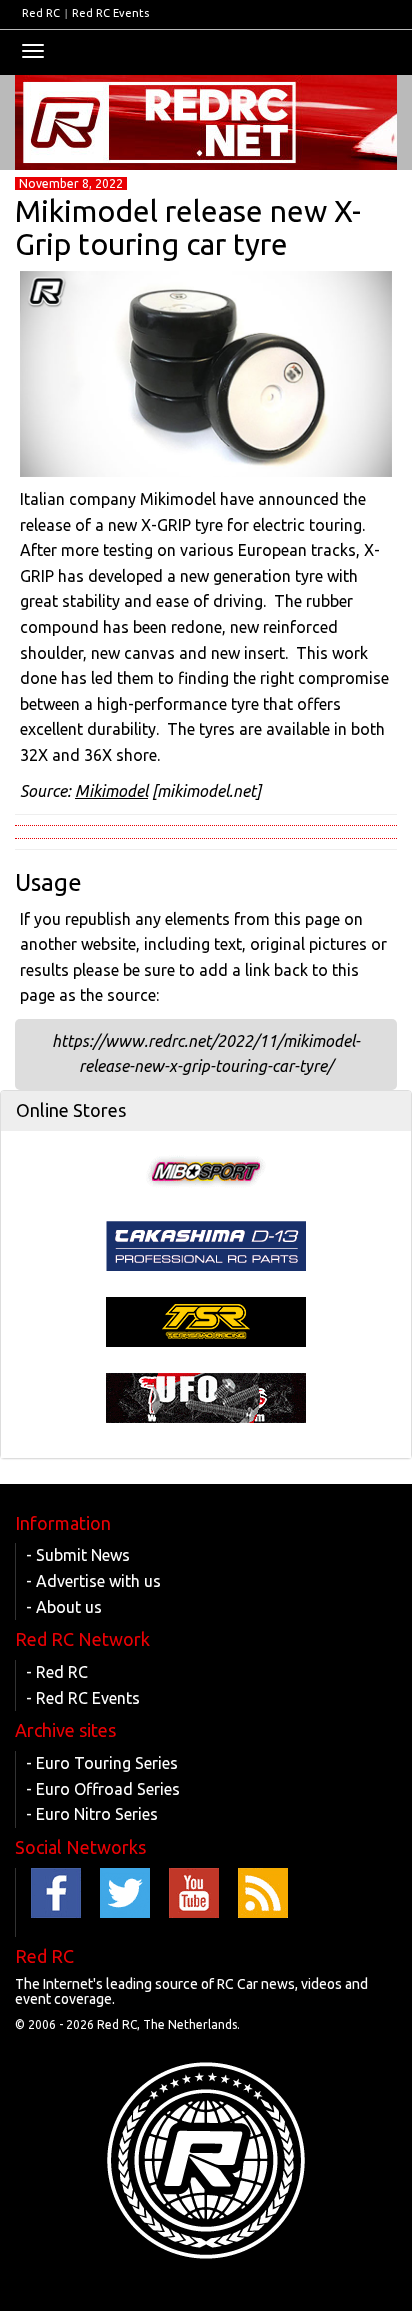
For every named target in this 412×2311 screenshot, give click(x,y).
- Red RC (57, 1672)
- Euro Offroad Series (103, 1789)
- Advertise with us (93, 1581)
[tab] (206, 1111)
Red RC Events (110, 13)
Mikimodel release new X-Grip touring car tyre (188, 227)
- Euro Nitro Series (92, 1814)
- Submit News (78, 1555)
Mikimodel (111, 791)
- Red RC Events (83, 1698)
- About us (64, 1607)
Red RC (41, 13)
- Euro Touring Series (102, 1763)
